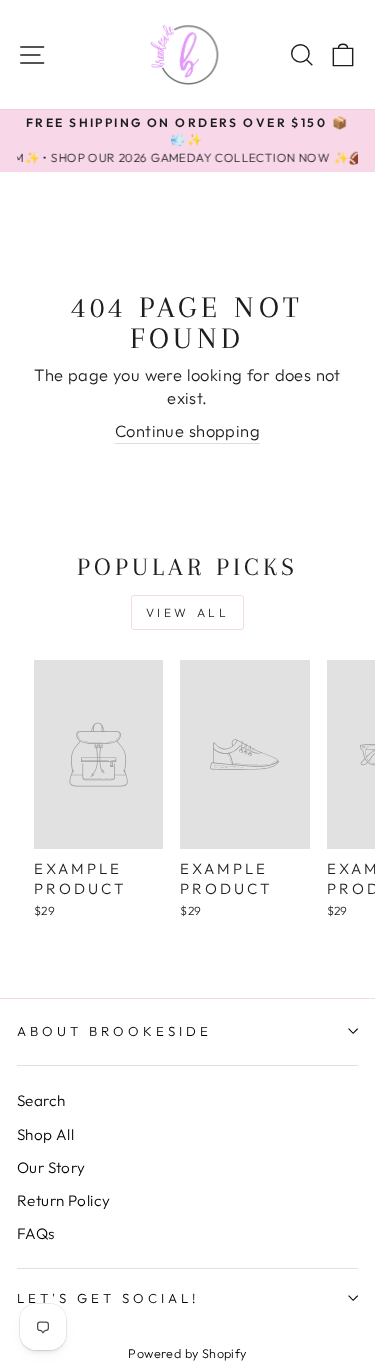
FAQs (36, 1233)
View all (188, 612)
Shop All (45, 1134)
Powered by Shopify (187, 1353)
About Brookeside (114, 1031)
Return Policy (63, 1200)
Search (41, 1100)
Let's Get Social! (108, 1298)
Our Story (51, 1167)
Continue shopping (187, 430)
